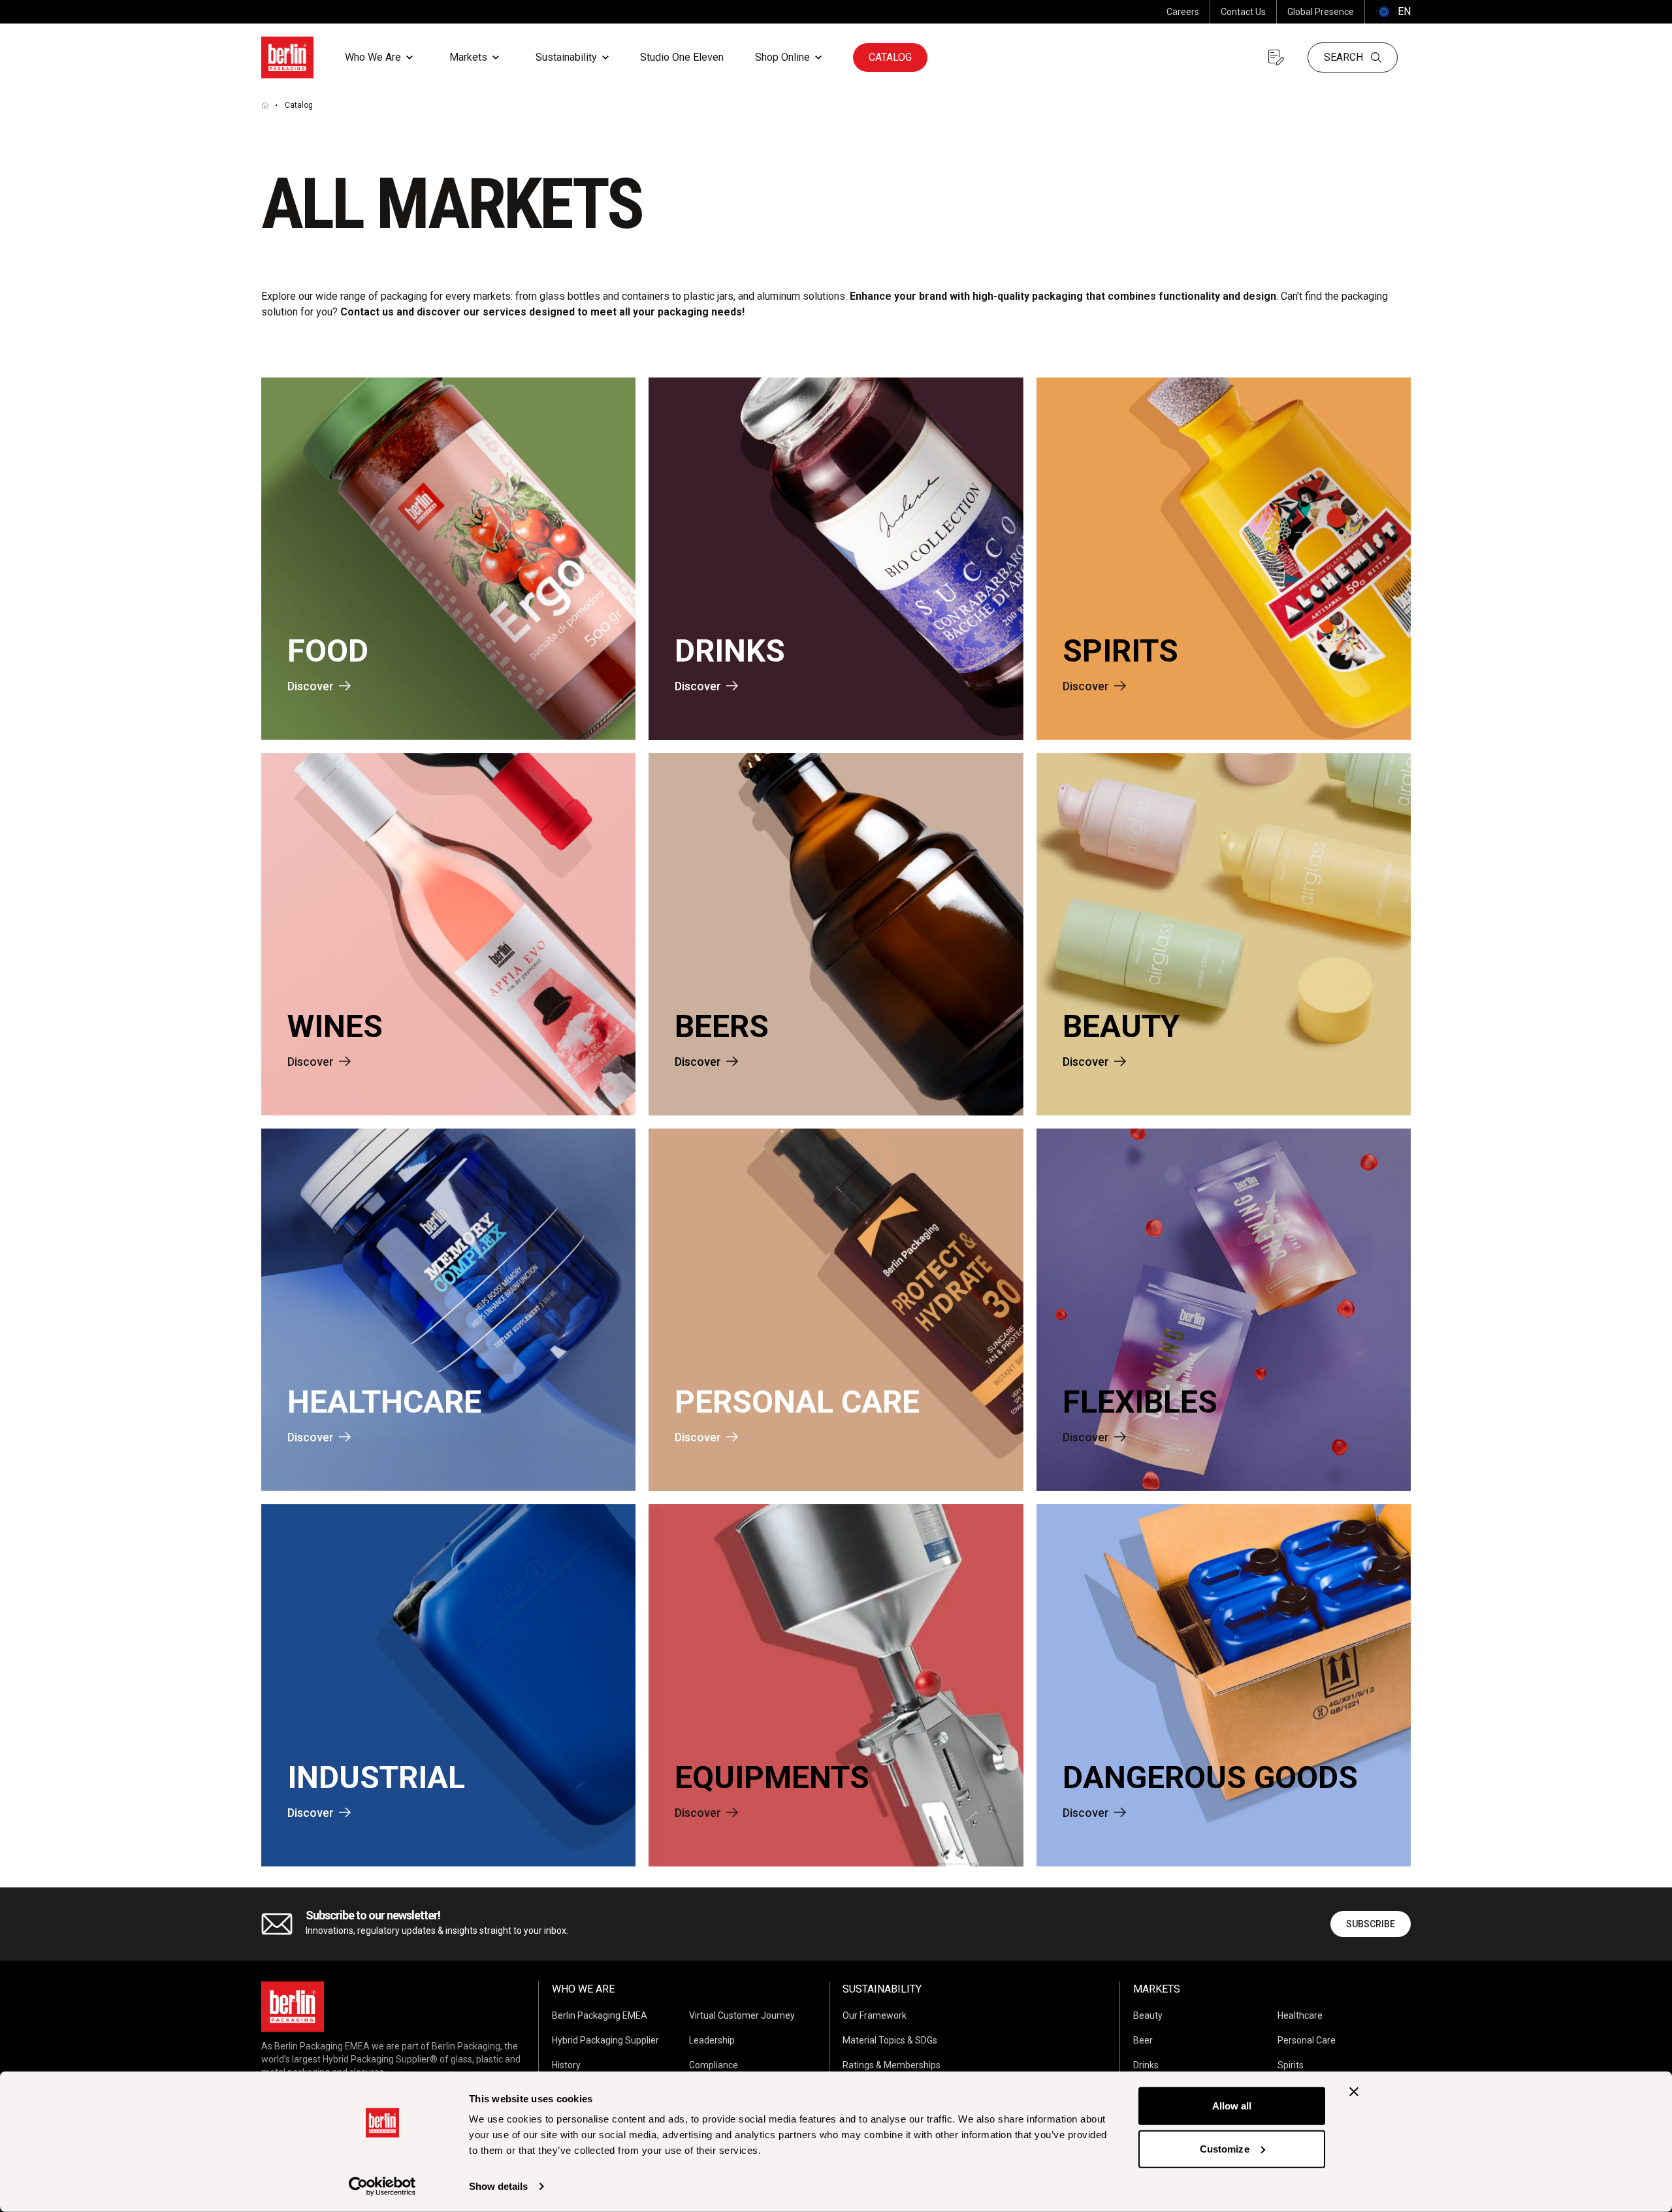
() (1393, 11)
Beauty (1148, 2015)
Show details (498, 2186)
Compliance (714, 2065)
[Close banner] (1354, 2092)
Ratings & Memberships (892, 2065)
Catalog (890, 57)
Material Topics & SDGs (890, 2040)
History (566, 2065)
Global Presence (1321, 12)
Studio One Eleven (682, 57)
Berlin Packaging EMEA (600, 2015)
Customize (1225, 2148)
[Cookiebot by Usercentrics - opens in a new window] (382, 2187)
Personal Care (1307, 2040)
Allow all (1232, 2106)
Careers (1183, 12)
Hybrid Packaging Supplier (605, 2040)
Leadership (712, 2040)
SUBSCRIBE (1371, 1924)
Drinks (1146, 2065)
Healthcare (1300, 2015)
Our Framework (875, 2015)
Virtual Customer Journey (742, 2015)
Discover (311, 686)
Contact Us (1243, 12)
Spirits (1291, 2065)
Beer (1143, 2040)
